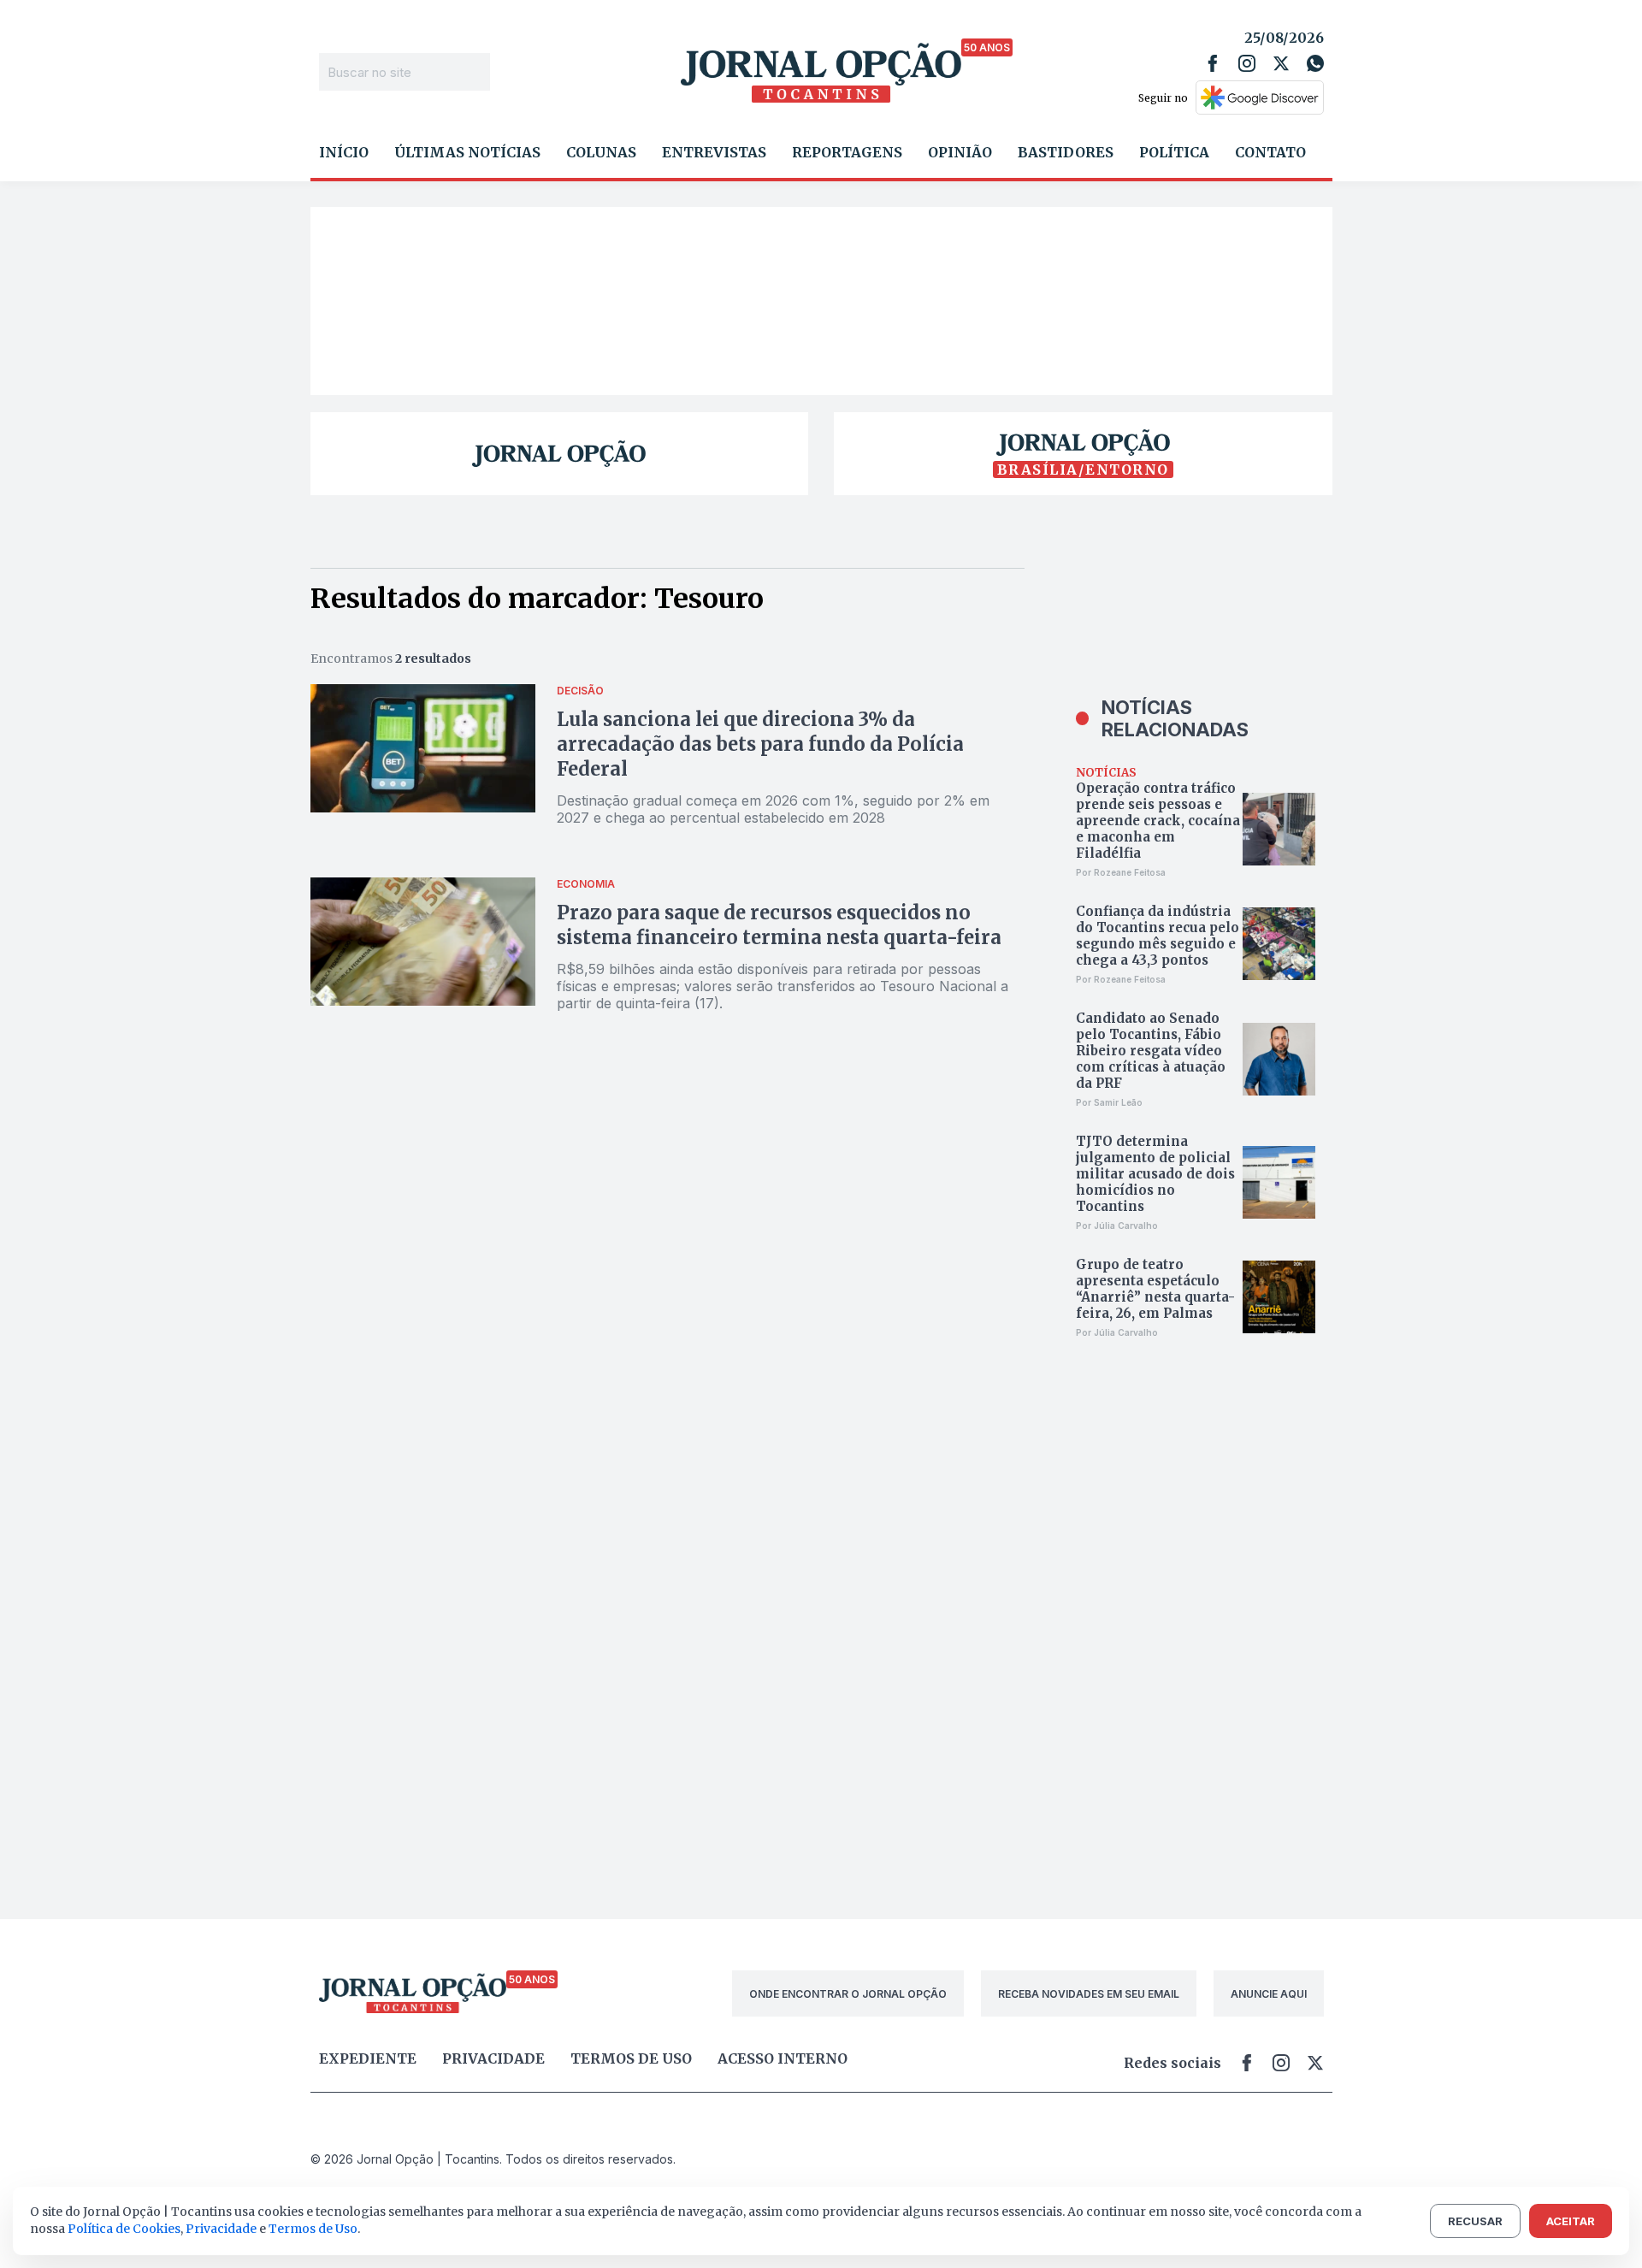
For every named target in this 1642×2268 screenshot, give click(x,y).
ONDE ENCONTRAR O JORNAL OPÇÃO (848, 1994)
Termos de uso (631, 2058)
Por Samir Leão (1109, 1102)
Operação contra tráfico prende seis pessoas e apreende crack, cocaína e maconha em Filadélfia (1158, 821)
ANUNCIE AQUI (1269, 1994)
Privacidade (493, 2058)
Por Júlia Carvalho (1117, 1226)
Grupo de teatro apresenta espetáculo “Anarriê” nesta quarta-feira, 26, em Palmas (1155, 1289)
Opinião (960, 152)
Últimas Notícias (467, 152)
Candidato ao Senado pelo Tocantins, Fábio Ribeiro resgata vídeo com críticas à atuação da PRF (1151, 1051)
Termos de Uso (313, 2229)
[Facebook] (1213, 63)
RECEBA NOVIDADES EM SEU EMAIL (1089, 1994)
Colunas (601, 152)
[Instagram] (1247, 63)
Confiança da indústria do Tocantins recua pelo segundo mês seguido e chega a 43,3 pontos (1158, 936)
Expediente (368, 2058)
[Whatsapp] (1315, 63)
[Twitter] (1281, 63)
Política (1174, 152)
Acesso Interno (783, 2058)
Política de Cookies (124, 2229)
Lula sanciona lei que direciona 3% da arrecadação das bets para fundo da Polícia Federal (760, 744)
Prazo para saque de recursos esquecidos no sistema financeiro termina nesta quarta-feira (779, 925)
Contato (1270, 152)
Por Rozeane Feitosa (1121, 872)
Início (344, 152)
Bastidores (1066, 152)
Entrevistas (714, 152)
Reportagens (847, 152)
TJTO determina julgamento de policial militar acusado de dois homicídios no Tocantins (1155, 1174)
